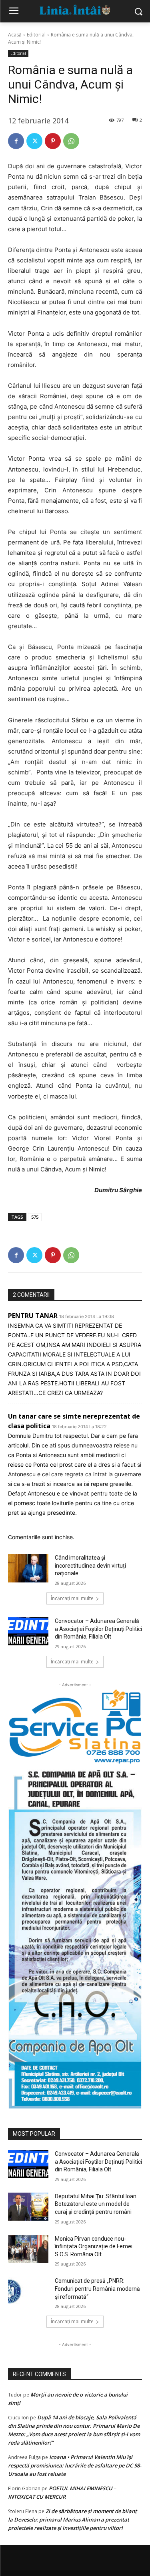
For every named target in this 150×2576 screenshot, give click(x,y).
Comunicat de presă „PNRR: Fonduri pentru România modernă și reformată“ (97, 2289)
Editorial (36, 35)
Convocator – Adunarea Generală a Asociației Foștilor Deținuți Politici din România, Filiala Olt (98, 1629)
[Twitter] (34, 141)
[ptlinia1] (75, 1727)
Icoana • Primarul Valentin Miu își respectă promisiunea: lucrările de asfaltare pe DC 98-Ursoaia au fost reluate (75, 2465)
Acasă (15, 35)
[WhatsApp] (71, 141)
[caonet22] (75, 1936)
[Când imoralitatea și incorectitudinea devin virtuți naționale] (28, 1568)
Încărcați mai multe (72, 1598)
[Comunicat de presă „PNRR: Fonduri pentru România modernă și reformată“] (28, 2291)
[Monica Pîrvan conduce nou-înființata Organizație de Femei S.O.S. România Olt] (28, 2249)
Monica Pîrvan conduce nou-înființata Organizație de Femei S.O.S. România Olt (94, 2246)
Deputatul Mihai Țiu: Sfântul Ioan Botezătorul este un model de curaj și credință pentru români (96, 2204)
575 (35, 1217)
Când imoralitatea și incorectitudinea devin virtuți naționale (90, 1565)
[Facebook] (16, 141)
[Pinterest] (53, 141)
